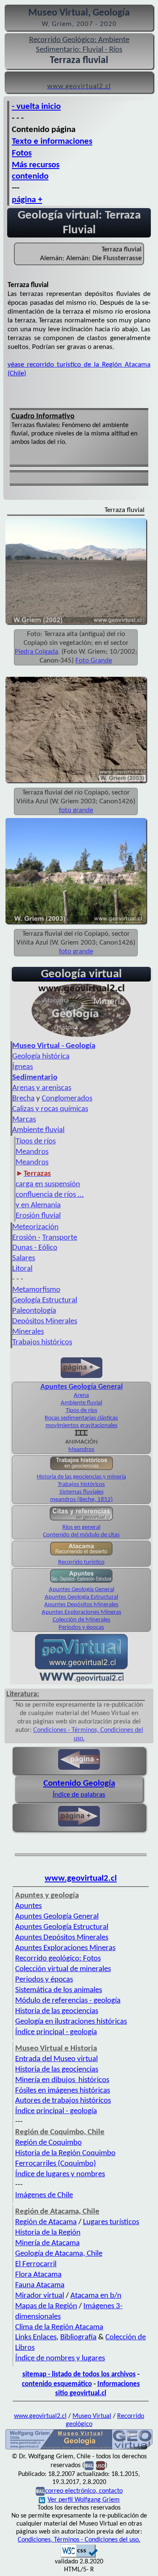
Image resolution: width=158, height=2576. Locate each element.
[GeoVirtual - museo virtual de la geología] (81, 1037)
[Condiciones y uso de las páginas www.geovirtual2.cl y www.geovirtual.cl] (100, 2465)
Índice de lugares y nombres (60, 2174)
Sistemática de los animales (59, 1990)
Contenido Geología (79, 1783)
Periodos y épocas (81, 1627)
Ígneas (23, 1067)
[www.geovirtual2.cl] (82, 1680)
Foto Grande (94, 661)
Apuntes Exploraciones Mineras (82, 1612)
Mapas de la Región (46, 2306)
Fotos (22, 153)
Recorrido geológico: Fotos (58, 1959)
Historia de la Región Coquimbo (65, 2153)
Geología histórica (41, 1057)
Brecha (23, 1099)
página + (27, 200)
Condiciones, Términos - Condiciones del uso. (79, 2540)
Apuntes (28, 1906)
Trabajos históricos (42, 1342)
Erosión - (26, 1238)
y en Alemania (38, 1205)
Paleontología (34, 1311)
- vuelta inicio (36, 107)
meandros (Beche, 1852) (82, 1500)
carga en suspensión (48, 1184)
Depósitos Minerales (45, 1321)
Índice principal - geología (56, 2032)
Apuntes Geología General (82, 1590)
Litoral (22, 1269)
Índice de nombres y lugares (60, 2358)
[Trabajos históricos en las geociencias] (82, 1469)
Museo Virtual (92, 2416)
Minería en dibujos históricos (62, 2080)
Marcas (24, 1120)
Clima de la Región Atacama (59, 2327)
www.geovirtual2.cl (81, 1878)
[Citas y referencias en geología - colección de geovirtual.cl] (81, 1520)
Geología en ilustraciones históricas (71, 2022)
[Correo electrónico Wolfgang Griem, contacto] (89, 2465)
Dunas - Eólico (35, 1248)
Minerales (28, 1332)
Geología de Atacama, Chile (59, 2254)
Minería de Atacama (47, 2243)
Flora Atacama (38, 2275)
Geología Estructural (45, 1300)
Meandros (32, 1152)
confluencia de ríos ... (50, 1195)
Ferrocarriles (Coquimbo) (56, 2164)
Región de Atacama (46, 2222)
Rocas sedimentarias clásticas (81, 1418)
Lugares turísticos (111, 2222)
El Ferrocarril (36, 2264)
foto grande (76, 810)
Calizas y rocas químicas (50, 1109)
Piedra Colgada (36, 652)
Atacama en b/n (96, 2296)
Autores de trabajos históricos (63, 2101)
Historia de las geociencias (57, 2011)
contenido (30, 176)
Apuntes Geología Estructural (81, 1597)
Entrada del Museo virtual (56, 2059)
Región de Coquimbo (48, 2143)
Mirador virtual (40, 2296)
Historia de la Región (48, 2233)
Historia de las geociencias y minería (81, 1477)
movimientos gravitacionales (82, 1426)
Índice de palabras (79, 1795)
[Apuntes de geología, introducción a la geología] (81, 1582)
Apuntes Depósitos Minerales (81, 1605)
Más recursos (36, 165)
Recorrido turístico (81, 1562)
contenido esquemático (57, 2384)
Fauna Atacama (40, 2285)
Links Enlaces (36, 2337)
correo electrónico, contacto (84, 2491)
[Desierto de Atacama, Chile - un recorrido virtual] (81, 1555)
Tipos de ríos (36, 1142)
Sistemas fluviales (82, 1492)
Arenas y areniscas (42, 1088)
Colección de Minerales (82, 1620)
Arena (81, 1395)
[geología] (79, 2449)
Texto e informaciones (52, 141)
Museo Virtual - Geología (54, 1046)
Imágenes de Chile (44, 2195)
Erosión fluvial (38, 1216)
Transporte (60, 1238)
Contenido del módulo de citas (81, 1535)
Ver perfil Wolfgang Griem (84, 2500)
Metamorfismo (36, 1290)
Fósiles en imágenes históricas (63, 2091)
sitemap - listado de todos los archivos (79, 2374)
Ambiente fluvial (38, 1130)
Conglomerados (67, 1099)
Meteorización (35, 1227)
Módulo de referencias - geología (68, 2001)
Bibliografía (78, 2337)
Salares (24, 1258)
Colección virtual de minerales (63, 1969)
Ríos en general (81, 1527)
